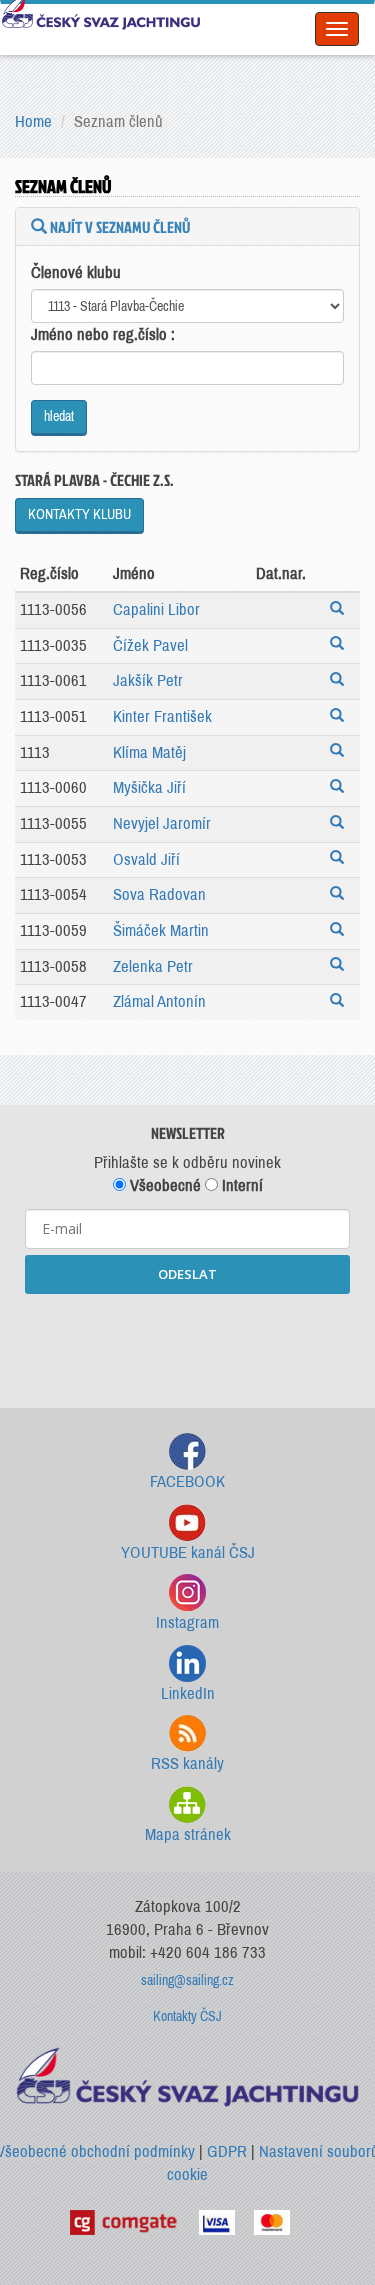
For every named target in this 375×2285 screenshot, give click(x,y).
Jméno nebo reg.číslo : (103, 334)
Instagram (187, 1622)
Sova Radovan (159, 894)
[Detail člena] (339, 611)
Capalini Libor (156, 609)
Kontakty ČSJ (187, 2016)
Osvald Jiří (146, 859)
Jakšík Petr (148, 680)
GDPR (227, 2151)
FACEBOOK (187, 1481)
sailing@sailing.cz (187, 1980)
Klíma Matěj (149, 752)
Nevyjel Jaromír (162, 823)
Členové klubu (76, 272)
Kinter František (162, 716)
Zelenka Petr (153, 966)
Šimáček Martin (161, 930)
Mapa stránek (188, 1834)
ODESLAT (187, 1274)
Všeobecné (163, 1185)
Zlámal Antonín (159, 1001)
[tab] (187, 227)
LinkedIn (188, 1693)
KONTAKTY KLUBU (79, 514)
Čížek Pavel (150, 645)
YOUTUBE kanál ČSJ (188, 1552)
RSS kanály (187, 1763)
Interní (240, 1185)
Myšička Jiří (149, 787)
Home (33, 121)
